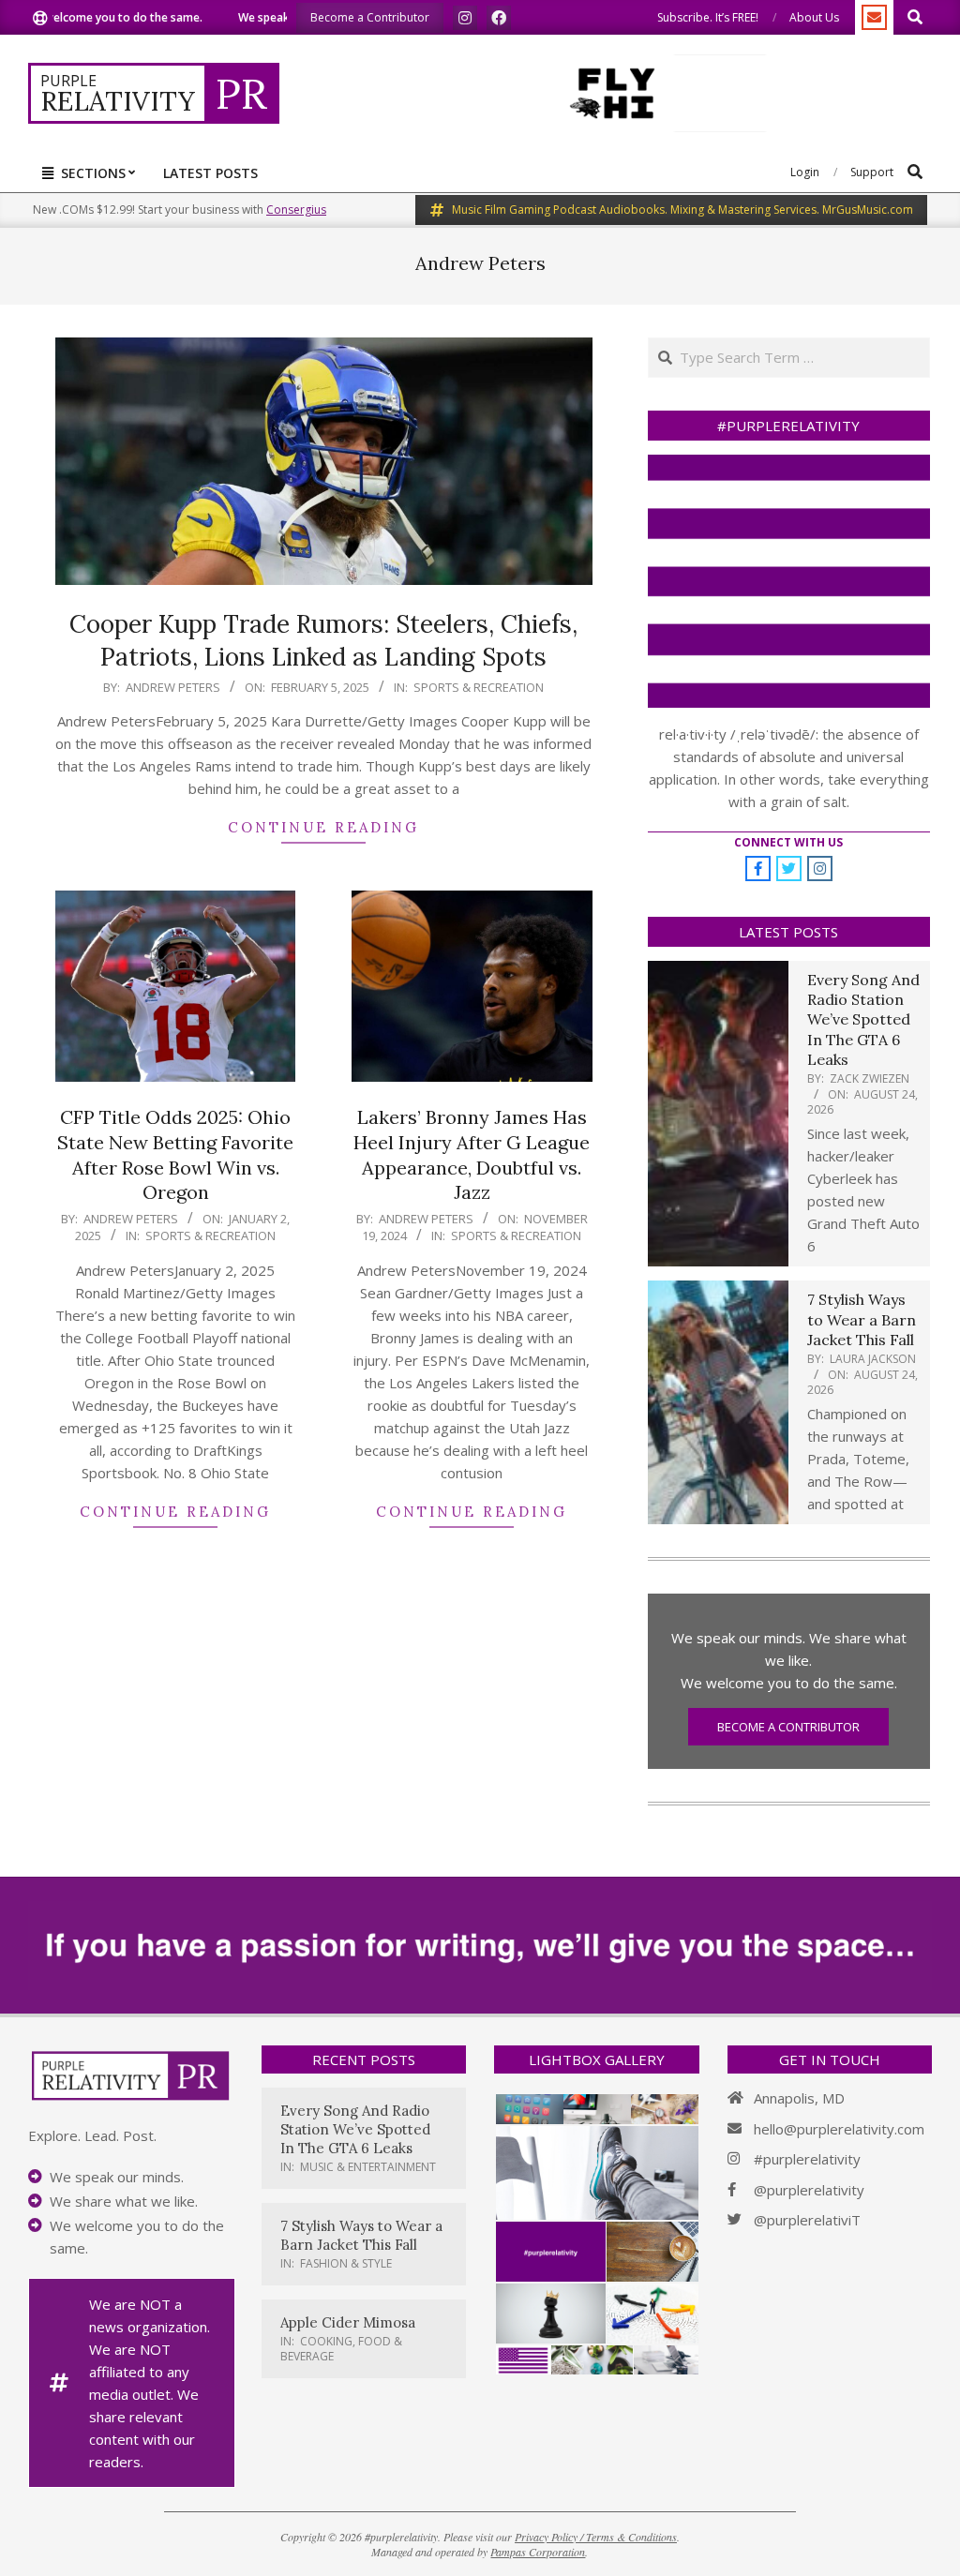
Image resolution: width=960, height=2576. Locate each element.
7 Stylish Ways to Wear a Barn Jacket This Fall (862, 1319)
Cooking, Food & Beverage (341, 2349)
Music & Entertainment (368, 2167)
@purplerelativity (809, 2190)
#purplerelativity (807, 2159)
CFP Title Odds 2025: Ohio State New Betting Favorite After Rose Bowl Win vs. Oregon (175, 1154)
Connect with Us (788, 842)
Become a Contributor (788, 1727)
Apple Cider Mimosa (348, 2322)
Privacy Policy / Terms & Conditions (596, 2537)
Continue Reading (323, 827)
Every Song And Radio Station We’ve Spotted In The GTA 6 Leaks (863, 1019)
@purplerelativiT (807, 2220)
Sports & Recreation (479, 687)
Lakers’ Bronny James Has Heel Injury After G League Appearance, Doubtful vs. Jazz (472, 1154)
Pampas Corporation (538, 2552)
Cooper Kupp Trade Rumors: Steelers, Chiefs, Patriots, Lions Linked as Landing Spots (323, 640)
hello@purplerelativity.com (839, 2129)
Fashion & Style (346, 2263)
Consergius (296, 210)
